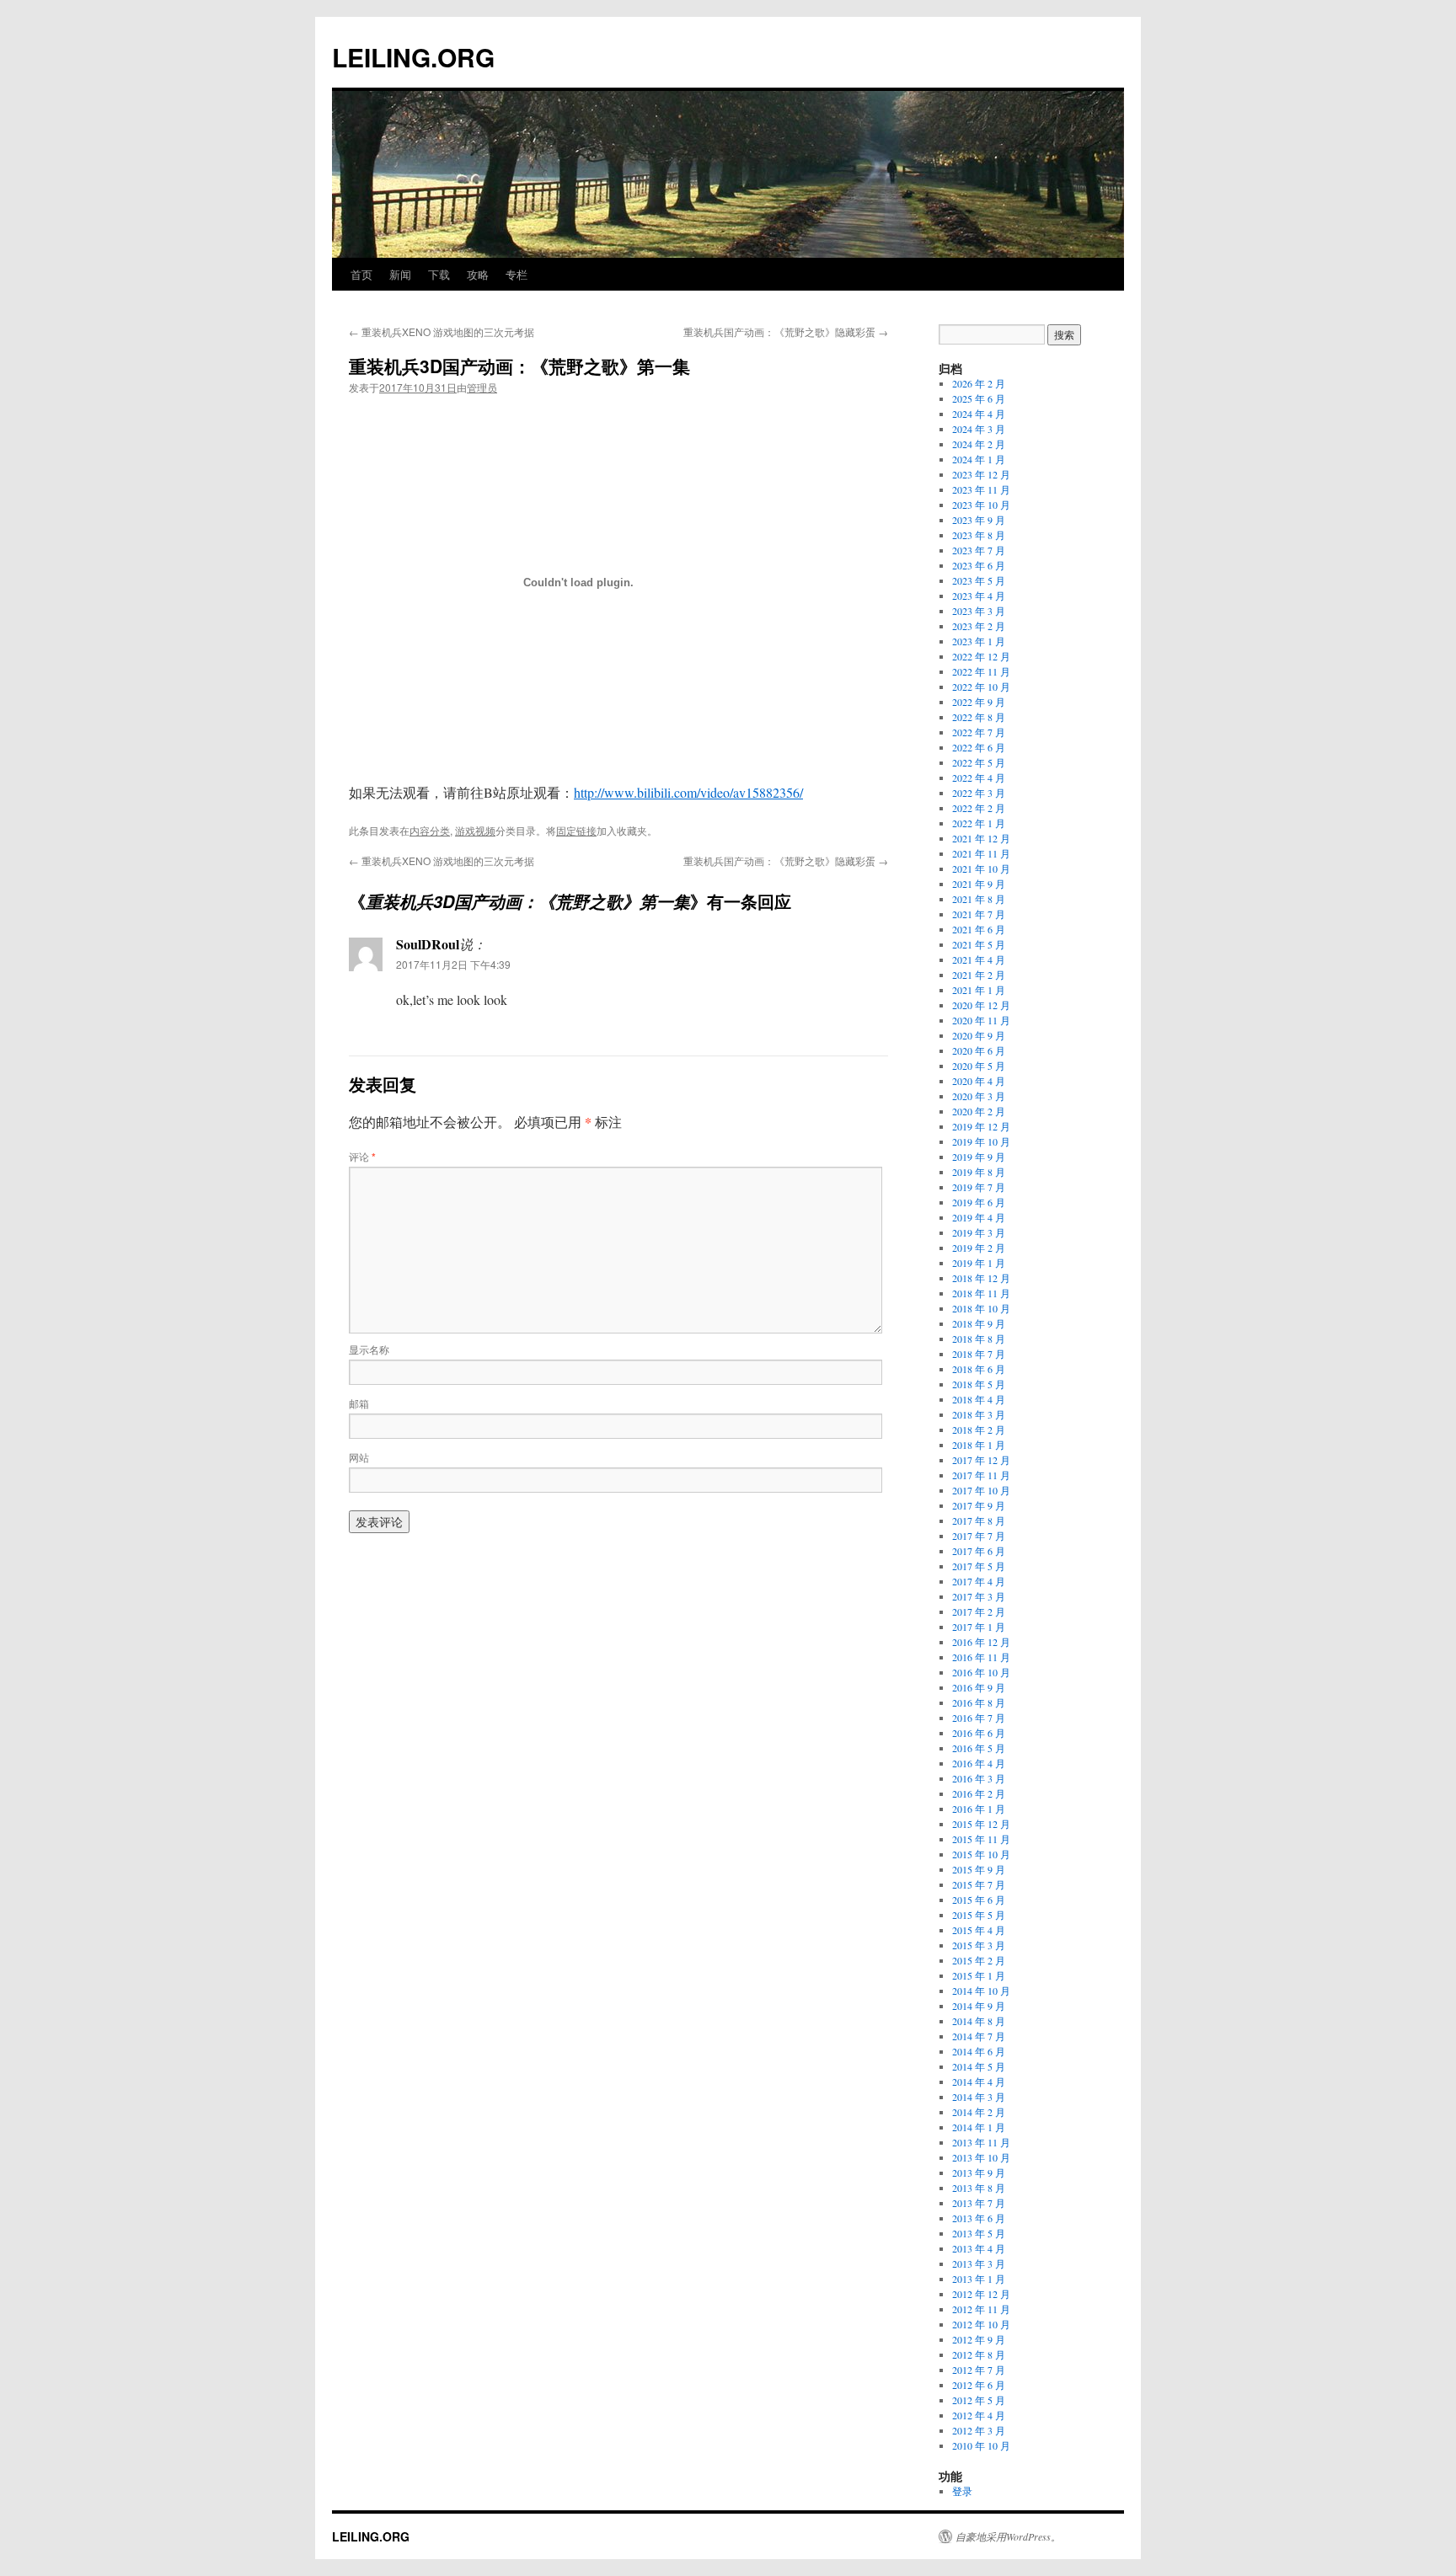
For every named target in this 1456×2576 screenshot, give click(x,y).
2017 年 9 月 (979, 1505)
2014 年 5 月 (979, 2066)
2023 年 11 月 (981, 489)
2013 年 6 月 (979, 2218)
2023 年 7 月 (979, 550)
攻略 (478, 274)
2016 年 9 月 (979, 1687)
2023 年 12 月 (981, 474)
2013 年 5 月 (979, 2233)
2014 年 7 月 (979, 2036)
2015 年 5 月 (979, 1915)
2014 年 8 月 (979, 2021)
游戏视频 (475, 830)
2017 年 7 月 (979, 1536)
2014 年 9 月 (979, 2006)
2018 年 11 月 (981, 1293)
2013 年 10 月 (981, 2157)
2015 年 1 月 (979, 1975)
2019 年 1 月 (979, 1263)
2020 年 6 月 (979, 1050)
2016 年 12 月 (981, 1642)
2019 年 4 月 (979, 1217)
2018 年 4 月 (979, 1399)
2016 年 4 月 (979, 1763)
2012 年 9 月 (979, 2339)
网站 (359, 1457)
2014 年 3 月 (979, 2097)
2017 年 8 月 (979, 1520)
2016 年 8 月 (979, 1702)
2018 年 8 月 (979, 1339)
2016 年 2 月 (979, 1793)
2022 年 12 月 (981, 656)
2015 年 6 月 (979, 1900)
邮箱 (359, 1403)
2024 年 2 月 (979, 444)
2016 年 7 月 (979, 1718)
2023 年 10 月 (981, 505)
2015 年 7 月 (979, 1884)
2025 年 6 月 (979, 398)
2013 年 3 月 (979, 2263)
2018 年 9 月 (979, 1323)
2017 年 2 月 (979, 1611)
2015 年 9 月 (979, 1869)
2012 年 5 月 (979, 2400)
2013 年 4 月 (979, 2248)
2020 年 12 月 (981, 1005)
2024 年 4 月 (979, 414)
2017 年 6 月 (979, 1551)
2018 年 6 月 (979, 1369)
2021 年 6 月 (979, 929)
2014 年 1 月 (979, 2127)
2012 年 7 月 (979, 2370)
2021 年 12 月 (981, 838)
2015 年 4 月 (979, 1930)
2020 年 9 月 (979, 1035)
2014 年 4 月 (979, 2082)
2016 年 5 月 (979, 1748)
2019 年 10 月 (981, 1141)
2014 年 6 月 (979, 2051)
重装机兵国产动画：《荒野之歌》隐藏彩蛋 (786, 331)
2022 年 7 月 (979, 732)
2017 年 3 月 (979, 1596)
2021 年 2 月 (979, 975)
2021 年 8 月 (979, 899)
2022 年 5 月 (979, 762)
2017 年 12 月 (981, 1460)
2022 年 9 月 (979, 702)
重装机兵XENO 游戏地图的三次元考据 (442, 331)
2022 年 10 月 (981, 687)
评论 (362, 1156)
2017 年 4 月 (979, 1581)
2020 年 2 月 (979, 1111)
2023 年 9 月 (979, 520)
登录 (962, 2491)
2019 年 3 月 (979, 1232)
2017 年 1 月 (979, 1627)
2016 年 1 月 (979, 1809)
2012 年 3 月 (979, 2430)
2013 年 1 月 (979, 2279)
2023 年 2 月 (979, 626)
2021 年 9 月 (979, 884)
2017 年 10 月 (981, 1490)
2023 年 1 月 (979, 641)
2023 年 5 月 (979, 580)
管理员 (482, 387)
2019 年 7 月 (979, 1187)
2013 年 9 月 (979, 2172)
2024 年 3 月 (979, 429)
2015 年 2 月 (979, 1960)
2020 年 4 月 (979, 1081)
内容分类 (430, 830)
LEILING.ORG (413, 57)
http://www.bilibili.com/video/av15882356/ (688, 792)
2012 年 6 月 (979, 2385)
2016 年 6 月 (979, 1733)
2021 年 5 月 (979, 944)
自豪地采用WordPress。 (1008, 2536)
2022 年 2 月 (979, 808)
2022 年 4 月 (979, 778)
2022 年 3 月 (979, 793)
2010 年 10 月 (981, 2445)
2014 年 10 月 (981, 1991)
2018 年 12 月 (981, 1278)
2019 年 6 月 (979, 1202)
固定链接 (576, 830)
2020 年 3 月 (979, 1096)
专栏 (517, 274)
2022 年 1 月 (979, 823)
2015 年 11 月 (981, 1839)
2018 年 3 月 (979, 1414)
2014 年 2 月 (979, 2112)
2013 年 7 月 (979, 2203)
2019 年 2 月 (979, 1248)
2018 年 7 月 (979, 1354)
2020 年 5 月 (979, 1066)
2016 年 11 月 (981, 1657)
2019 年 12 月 (981, 1126)
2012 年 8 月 (979, 2354)
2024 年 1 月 (979, 459)
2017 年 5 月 (979, 1566)
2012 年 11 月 (981, 2309)
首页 (361, 274)
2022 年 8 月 (979, 717)
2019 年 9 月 (979, 1157)
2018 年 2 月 (979, 1430)
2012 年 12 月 (981, 2294)
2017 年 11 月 (981, 1475)
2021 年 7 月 (979, 914)
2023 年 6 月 (979, 565)
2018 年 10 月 (981, 1308)
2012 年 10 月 (981, 2324)
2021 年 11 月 (981, 853)
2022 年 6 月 (979, 747)
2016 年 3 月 (979, 1778)
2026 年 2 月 (979, 383)
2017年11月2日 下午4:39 (453, 964)
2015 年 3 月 (979, 1945)
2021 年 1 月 (979, 990)
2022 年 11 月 (981, 671)
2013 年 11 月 (981, 2142)
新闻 (400, 274)
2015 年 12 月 (981, 1824)
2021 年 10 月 (981, 868)
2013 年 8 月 (979, 2188)
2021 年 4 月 (979, 959)
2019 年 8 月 (979, 1172)
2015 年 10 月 (981, 1854)
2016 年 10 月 (981, 1672)
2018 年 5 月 (979, 1384)
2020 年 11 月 (981, 1020)
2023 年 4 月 (979, 596)
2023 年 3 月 (979, 611)
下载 (439, 274)
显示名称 (369, 1349)
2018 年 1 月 (979, 1445)
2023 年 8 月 (979, 535)
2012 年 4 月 (979, 2415)
